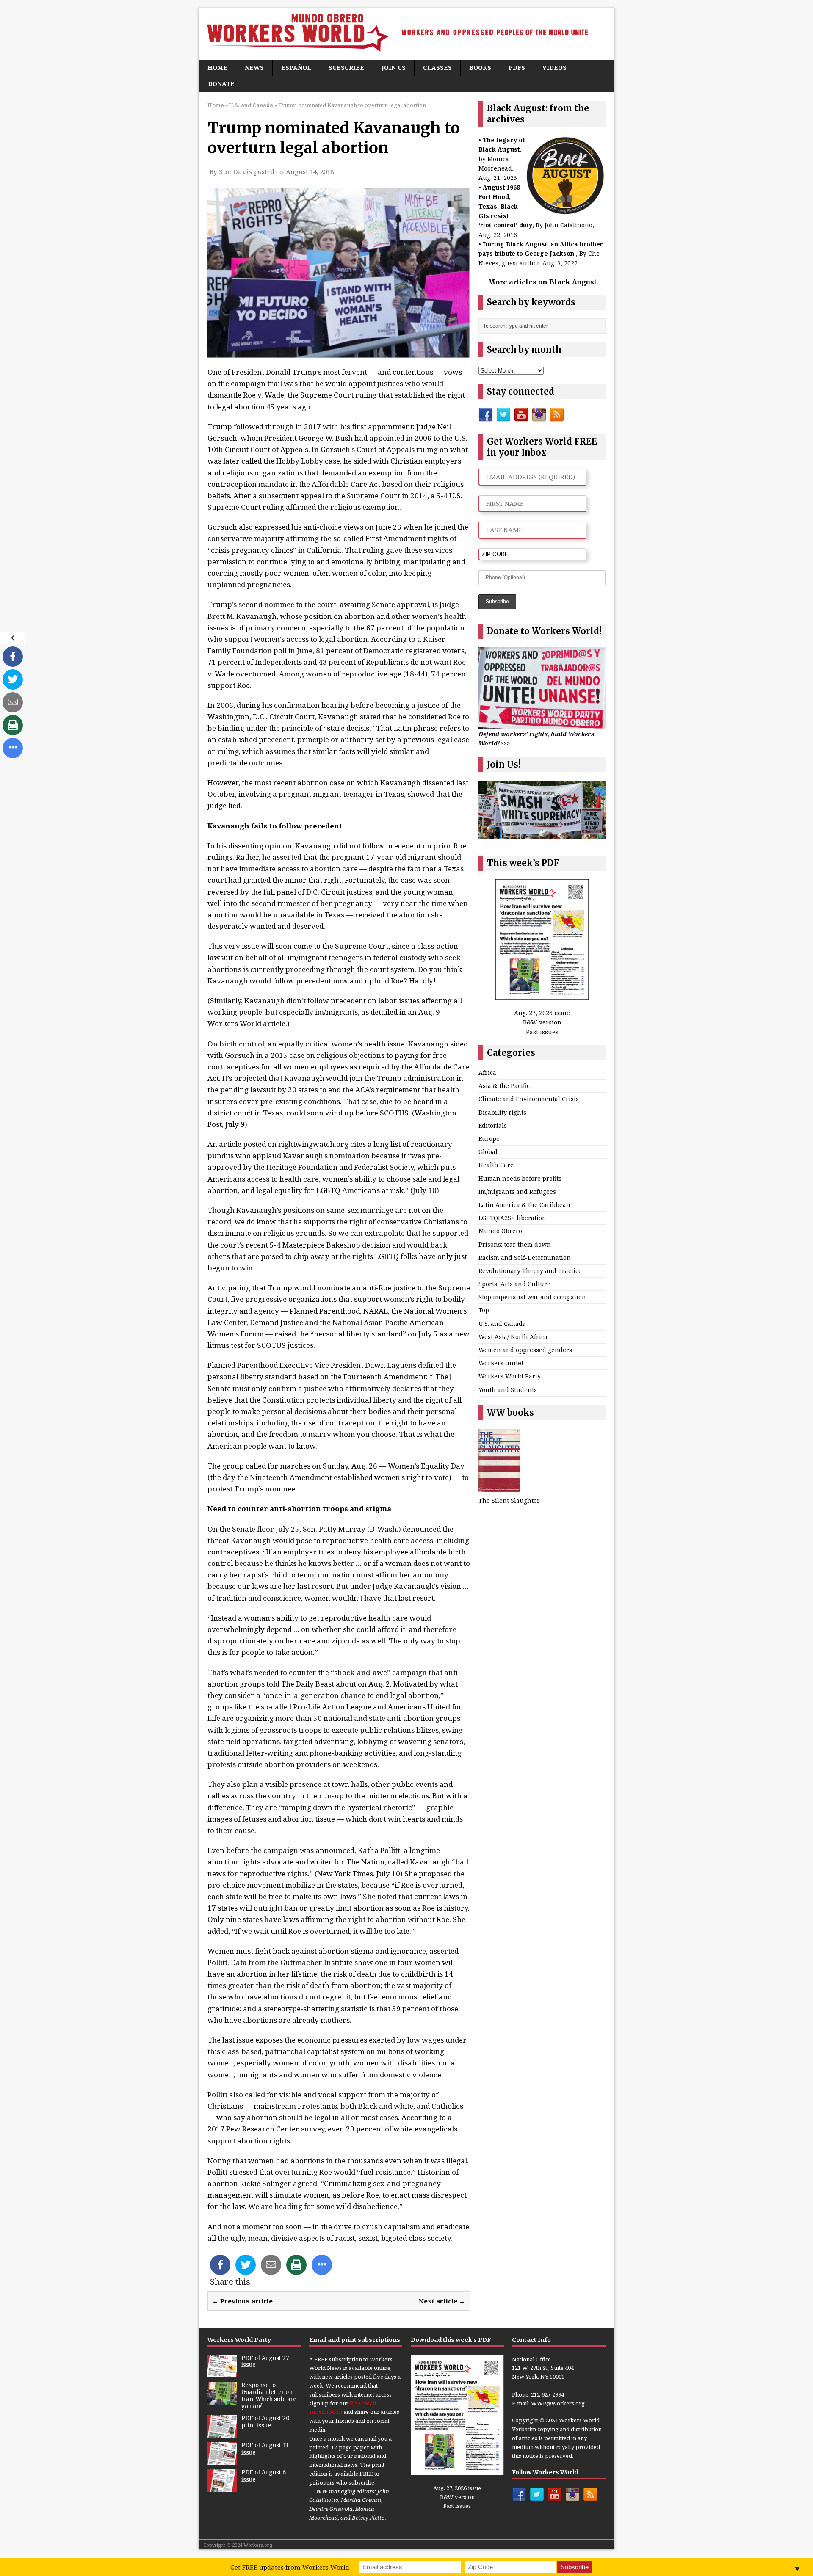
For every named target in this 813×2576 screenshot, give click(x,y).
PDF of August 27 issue (265, 2362)
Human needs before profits (520, 1178)
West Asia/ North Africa (513, 1337)
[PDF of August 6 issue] (222, 2487)
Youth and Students (508, 1390)
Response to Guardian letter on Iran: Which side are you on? (269, 2396)
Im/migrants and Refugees (517, 1191)
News (254, 68)
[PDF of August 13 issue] (222, 2460)
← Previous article (242, 2301)
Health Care (496, 1165)
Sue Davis (236, 171)
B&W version (542, 1022)
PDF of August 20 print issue (265, 2422)
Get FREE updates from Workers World (290, 2567)
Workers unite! (501, 1363)
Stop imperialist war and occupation (532, 1297)
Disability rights (502, 1112)
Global (488, 1152)
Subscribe (346, 68)
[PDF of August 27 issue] (222, 2373)
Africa (487, 1073)
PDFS (517, 68)
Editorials (493, 1125)
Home (217, 68)
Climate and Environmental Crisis (529, 1099)
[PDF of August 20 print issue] (222, 2433)
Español (296, 68)
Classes (437, 68)
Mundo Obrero (500, 1231)
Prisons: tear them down (515, 1244)
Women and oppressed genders (525, 1350)
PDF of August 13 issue (265, 2449)
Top (484, 1310)
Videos (554, 68)
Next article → (442, 2301)
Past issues (542, 1032)
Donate (221, 84)
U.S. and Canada (502, 1324)
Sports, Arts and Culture (514, 1284)
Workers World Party (510, 1376)
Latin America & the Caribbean (524, 1205)
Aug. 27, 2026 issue (542, 1013)
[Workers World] (406, 34)
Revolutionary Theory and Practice (530, 1271)
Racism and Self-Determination (525, 1258)
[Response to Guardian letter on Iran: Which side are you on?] (222, 2400)
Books (480, 68)
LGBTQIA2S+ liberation (512, 1218)
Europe (489, 1139)
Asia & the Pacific (504, 1086)
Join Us (394, 68)
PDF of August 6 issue (264, 2476)
